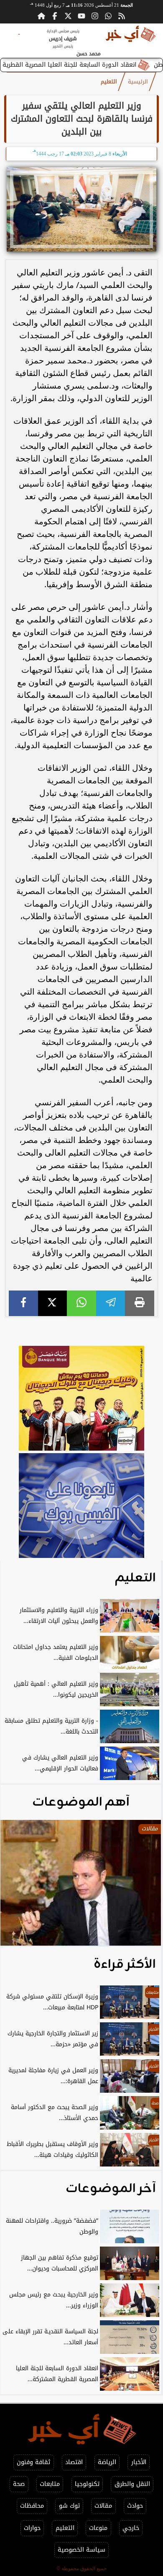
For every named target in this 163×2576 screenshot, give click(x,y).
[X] (53, 1303)
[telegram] (111, 1303)
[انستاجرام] (95, 16)
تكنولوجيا (87, 2484)
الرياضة (107, 2462)
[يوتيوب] (81, 16)
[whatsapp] (81, 1303)
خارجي (131, 2528)
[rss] (122, 16)
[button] (18, 1887)
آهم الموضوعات (81, 1802)
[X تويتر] (68, 16)
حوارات (32, 2528)
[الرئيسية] (41, 16)
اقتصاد (74, 2462)
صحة (19, 2484)
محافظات (32, 2506)
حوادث (135, 2506)
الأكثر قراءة (125, 1964)
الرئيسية (138, 82)
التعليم (109, 82)
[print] (140, 1303)
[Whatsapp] (108, 16)
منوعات (98, 2528)
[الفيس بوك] (55, 16)
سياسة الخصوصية (81, 2550)
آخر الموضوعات (111, 2189)
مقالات (103, 2506)
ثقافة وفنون (33, 2462)
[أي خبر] (81, 1399)
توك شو (69, 2506)
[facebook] (23, 1303)
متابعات (50, 2484)
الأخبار (139, 2462)
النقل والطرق (132, 2484)
